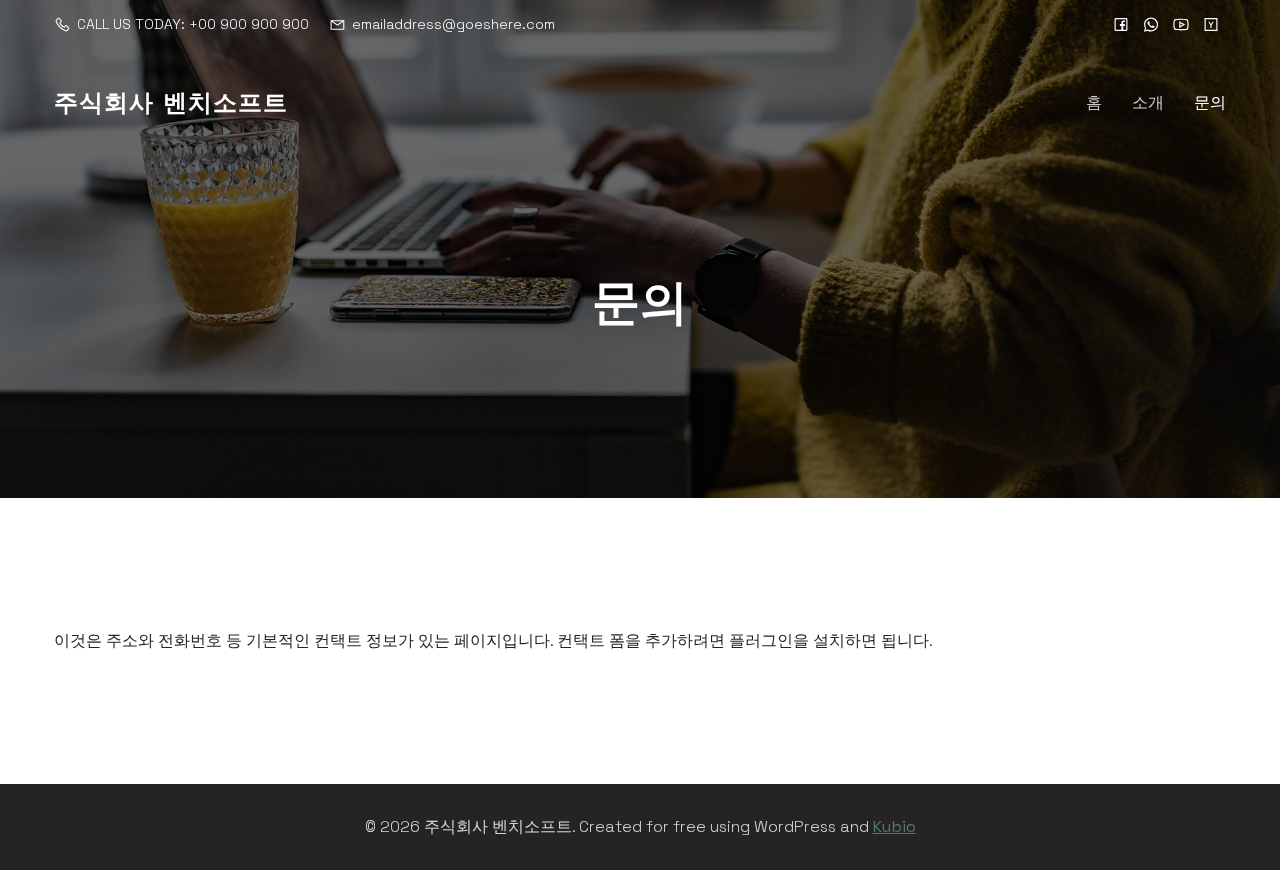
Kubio (894, 826)
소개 (1148, 102)
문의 (1210, 102)
